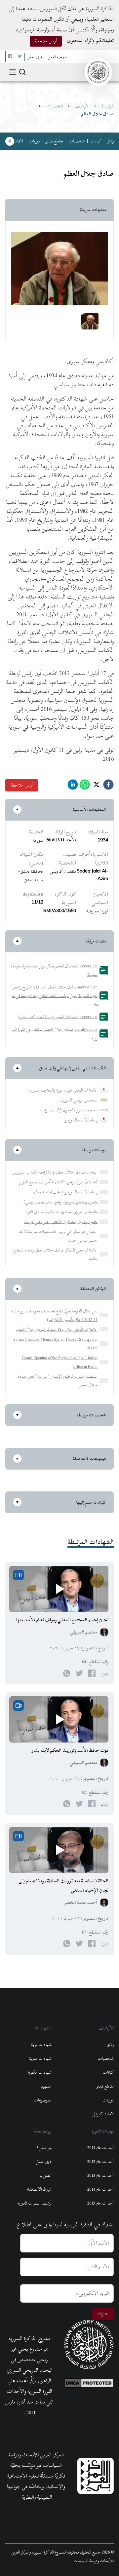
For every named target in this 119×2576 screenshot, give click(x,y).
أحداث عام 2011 (100, 2148)
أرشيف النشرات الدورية (34, 2203)
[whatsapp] (85, 786)
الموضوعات (43, 2100)
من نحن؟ (44, 2148)
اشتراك (103, 2314)
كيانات (96, 141)
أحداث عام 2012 (100, 2162)
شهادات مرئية (41, 2045)
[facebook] (108, 786)
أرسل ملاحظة (46, 41)
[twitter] (97, 786)
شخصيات (55, 106)
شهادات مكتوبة (40, 2072)
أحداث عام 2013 (100, 2175)
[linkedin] (73, 786)
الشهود (46, 2086)
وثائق (110, 141)
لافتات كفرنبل (103, 2114)
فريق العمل (44, 2162)
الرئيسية (108, 106)
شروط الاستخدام (39, 2189)
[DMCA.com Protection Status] (89, 2381)
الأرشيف (82, 106)
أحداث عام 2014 (100, 2189)
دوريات (34, 141)
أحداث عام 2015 (100, 2203)
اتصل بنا (45, 2175)
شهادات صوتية (40, 2058)
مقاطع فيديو (54, 141)
